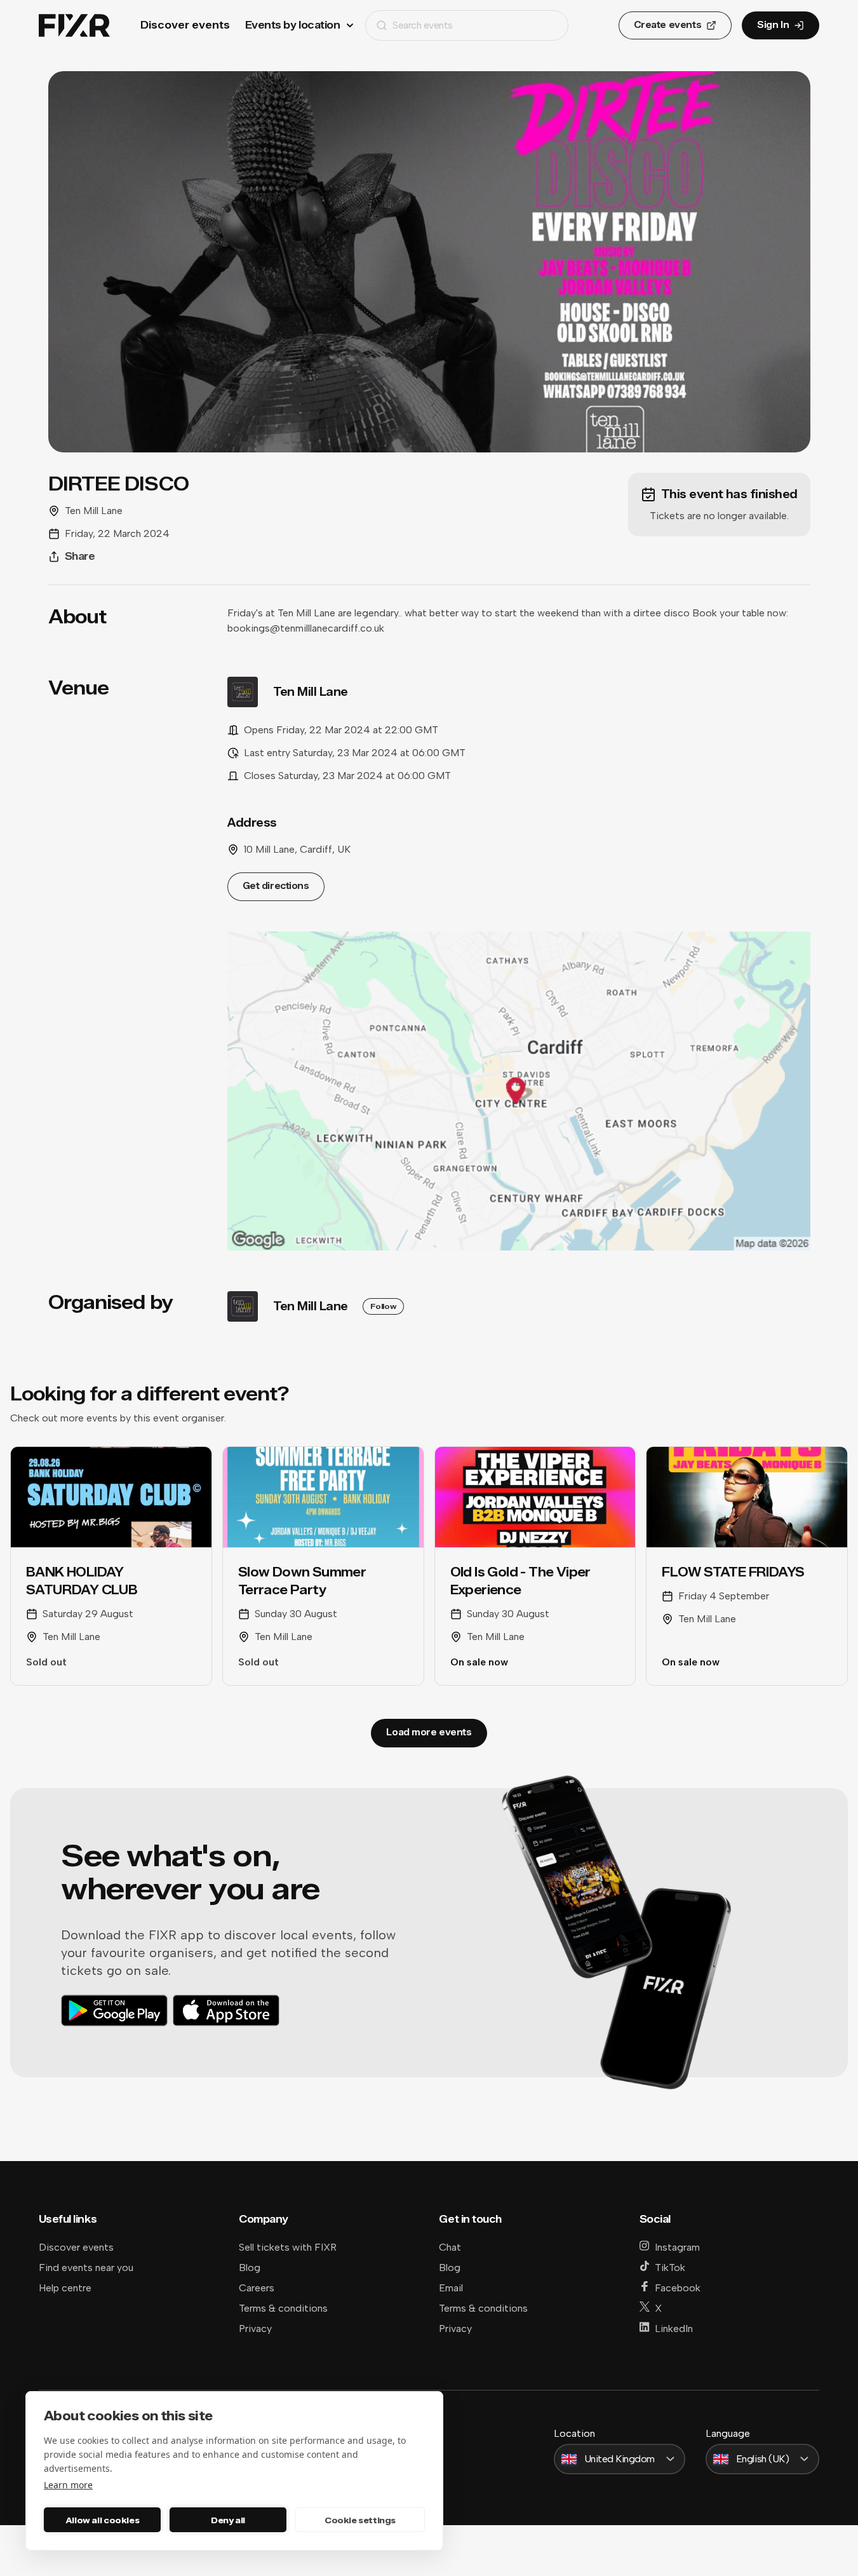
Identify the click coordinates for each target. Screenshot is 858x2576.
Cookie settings (360, 2520)
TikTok (670, 2268)
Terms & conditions (283, 2308)
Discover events (185, 25)
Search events (423, 25)
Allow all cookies (102, 2520)
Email (451, 2288)
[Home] (74, 26)
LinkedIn (674, 2329)
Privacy (255, 2329)
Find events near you (86, 2268)
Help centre (65, 2288)
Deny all (228, 2520)
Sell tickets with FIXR (288, 2247)
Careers (257, 2288)
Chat (450, 2247)
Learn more (68, 2485)
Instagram (677, 2247)
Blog (250, 2268)
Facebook (678, 2288)
